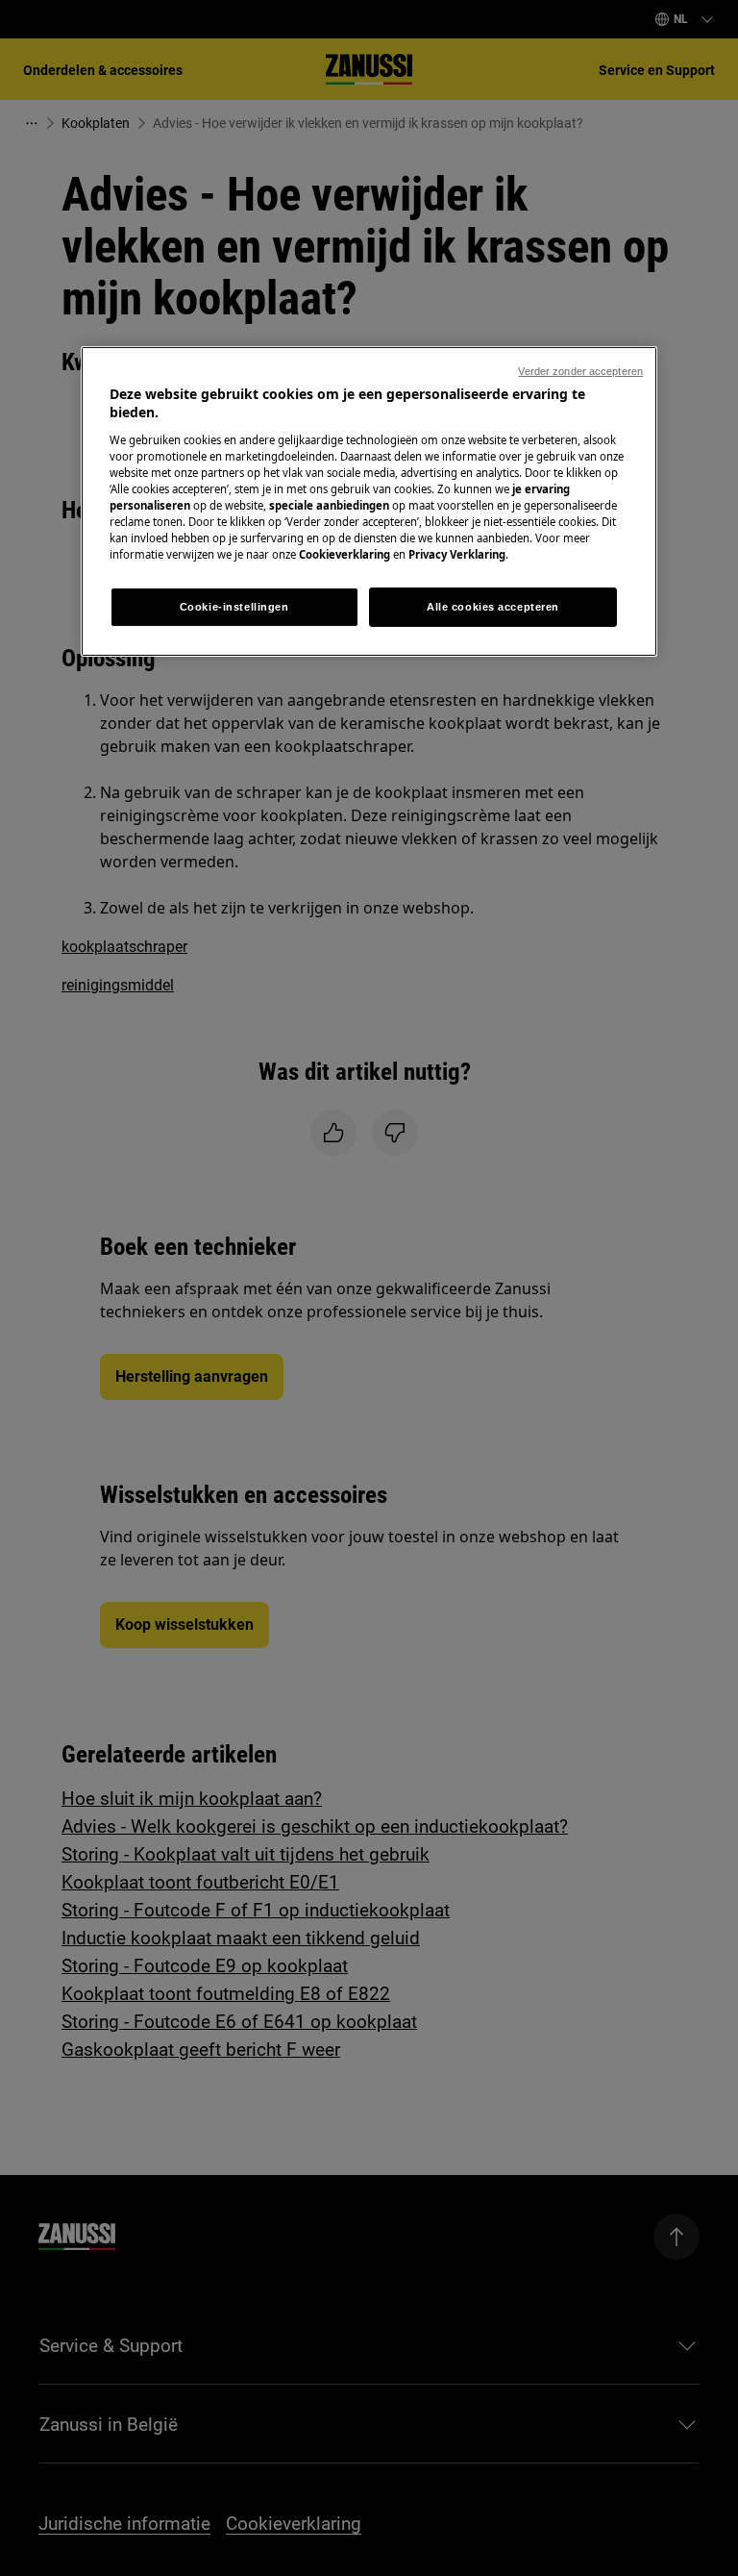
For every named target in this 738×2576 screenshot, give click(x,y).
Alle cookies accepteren (493, 606)
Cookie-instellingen (234, 606)
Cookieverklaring (344, 554)
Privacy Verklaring (457, 554)
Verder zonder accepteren (580, 371)
